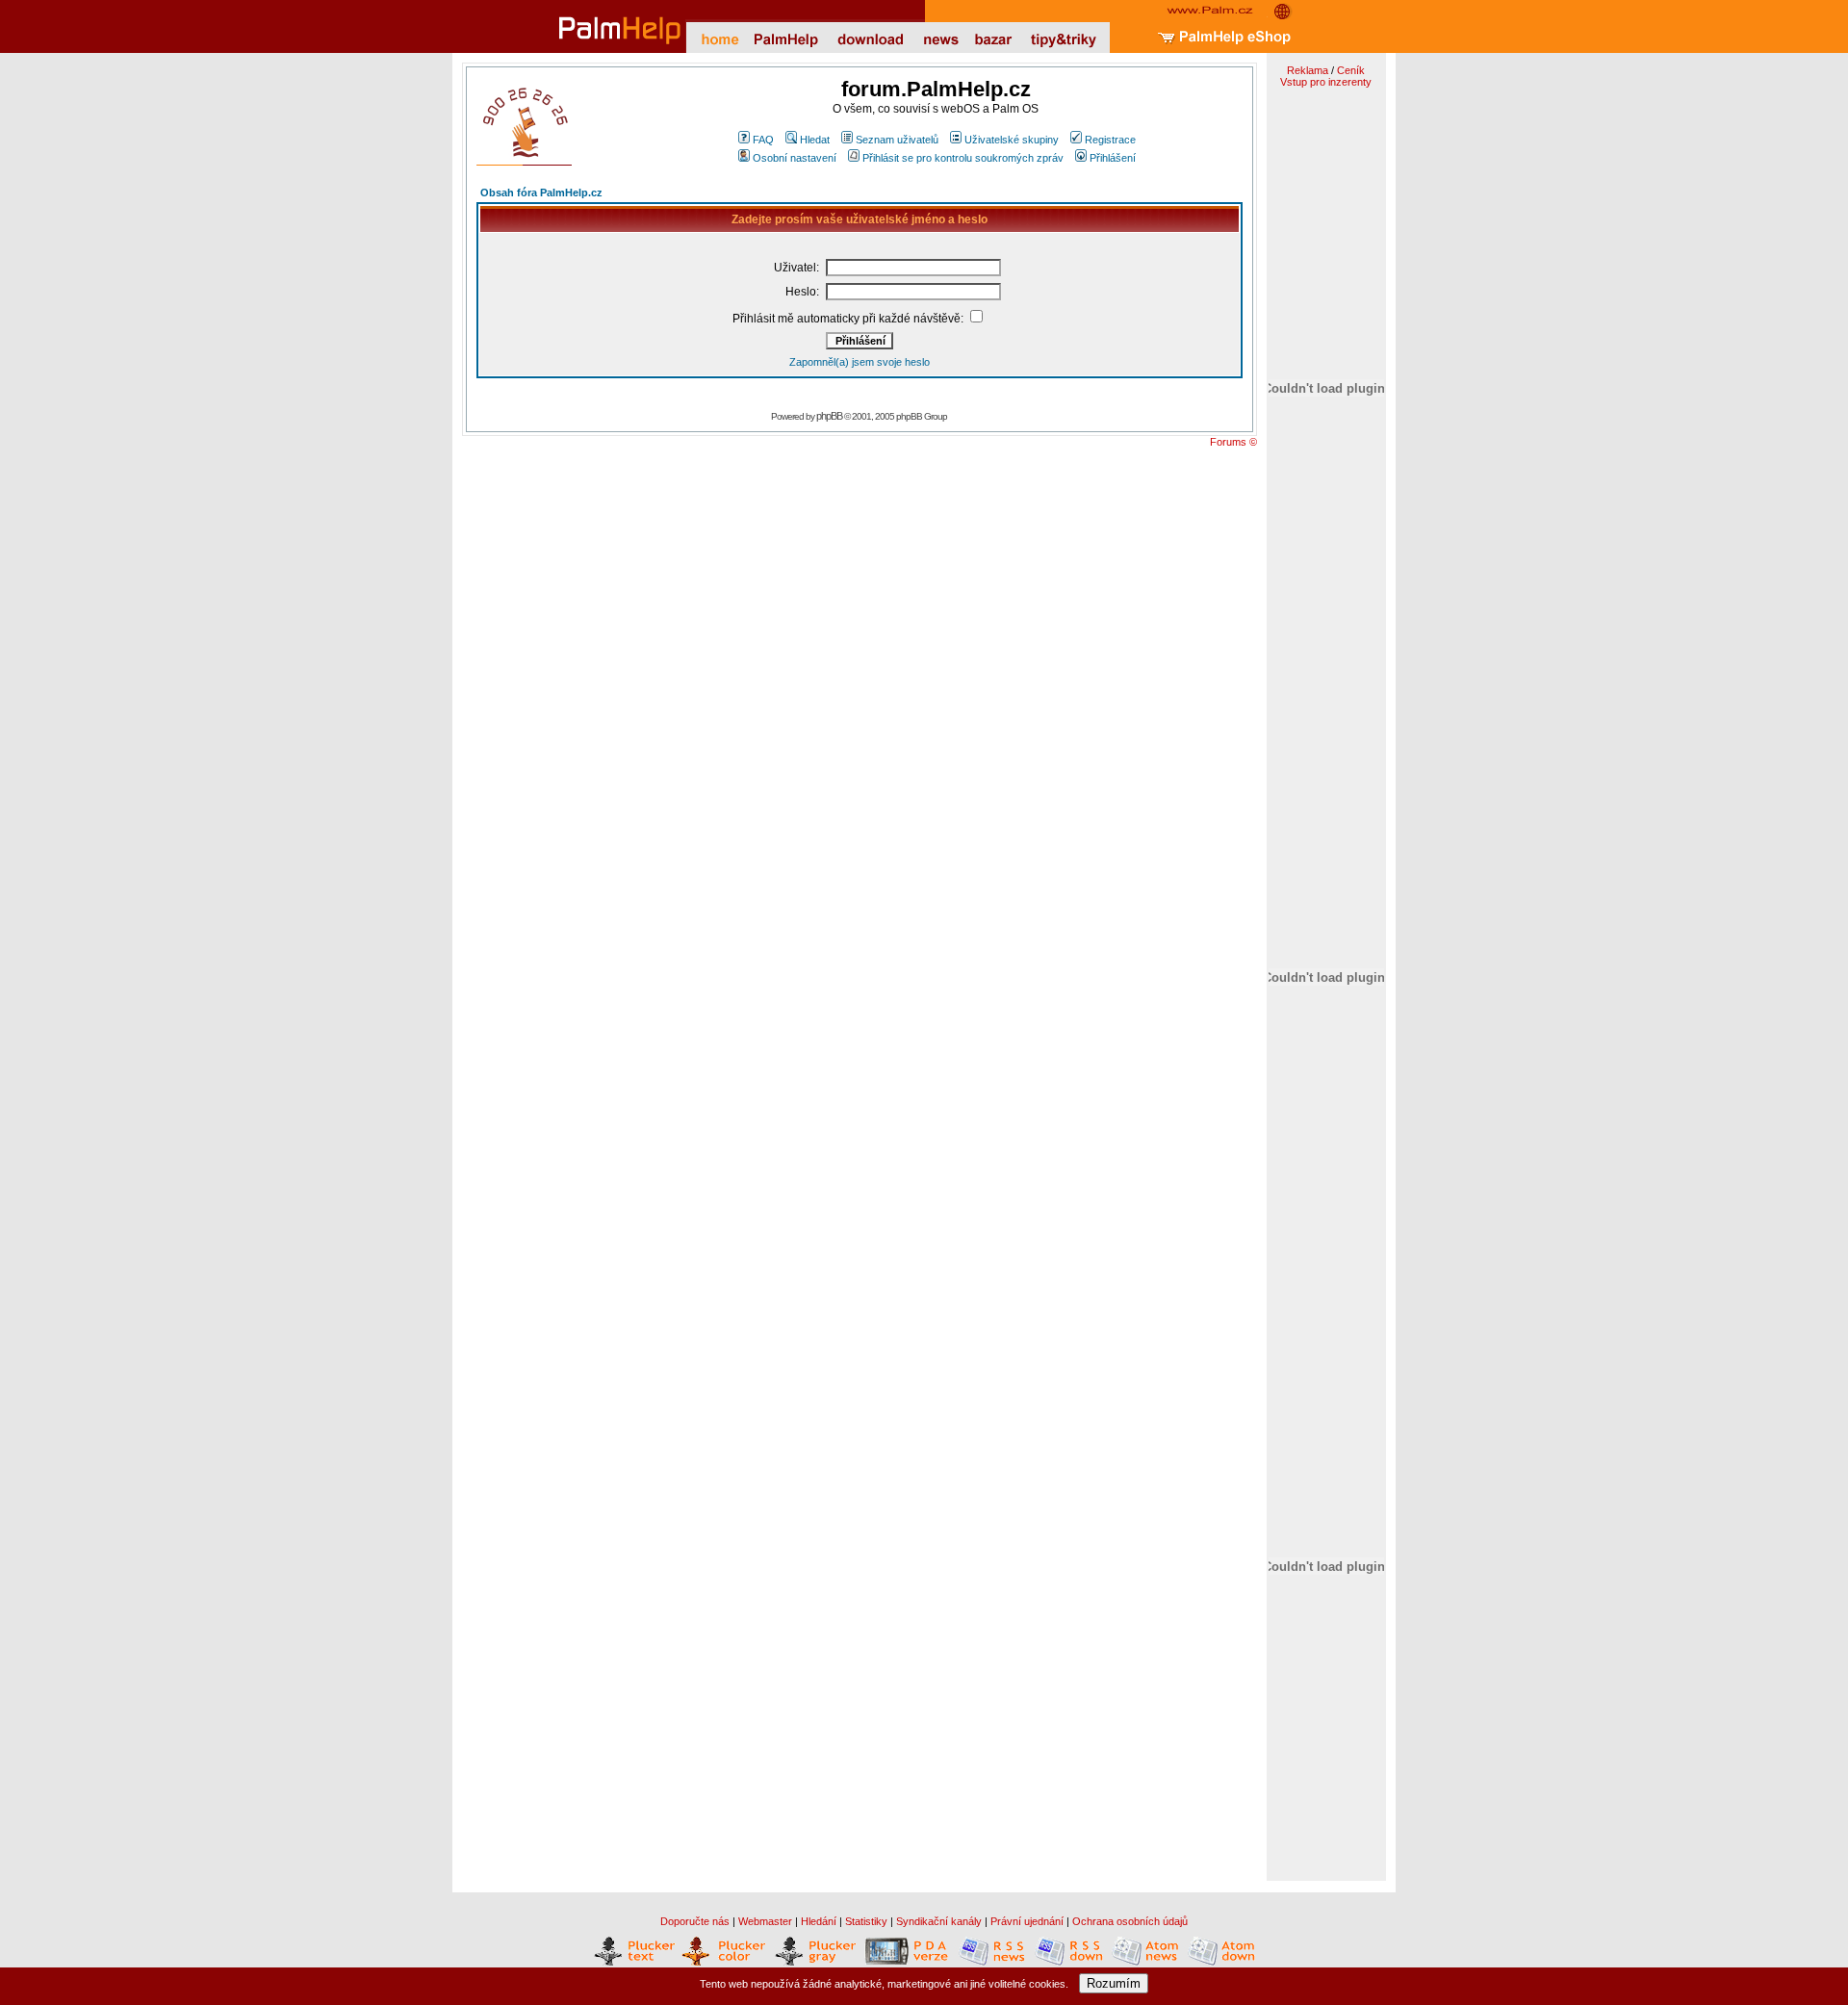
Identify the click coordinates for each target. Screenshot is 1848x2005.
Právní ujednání (1027, 1921)
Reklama (1308, 70)
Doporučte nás (695, 1921)
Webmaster (765, 1921)
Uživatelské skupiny (1012, 140)
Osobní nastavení (795, 158)
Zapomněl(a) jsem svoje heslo (860, 362)
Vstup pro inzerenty (1326, 82)
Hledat (815, 140)
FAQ (763, 140)
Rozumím (1114, 1983)
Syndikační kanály (939, 1921)
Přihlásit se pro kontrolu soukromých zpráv (963, 158)
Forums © (1233, 442)
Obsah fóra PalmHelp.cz (541, 193)
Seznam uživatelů (897, 140)
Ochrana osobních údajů (1130, 1921)
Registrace (1110, 140)
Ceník (1351, 70)
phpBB (829, 416)
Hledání (819, 1921)
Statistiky (866, 1921)
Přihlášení (1113, 158)
